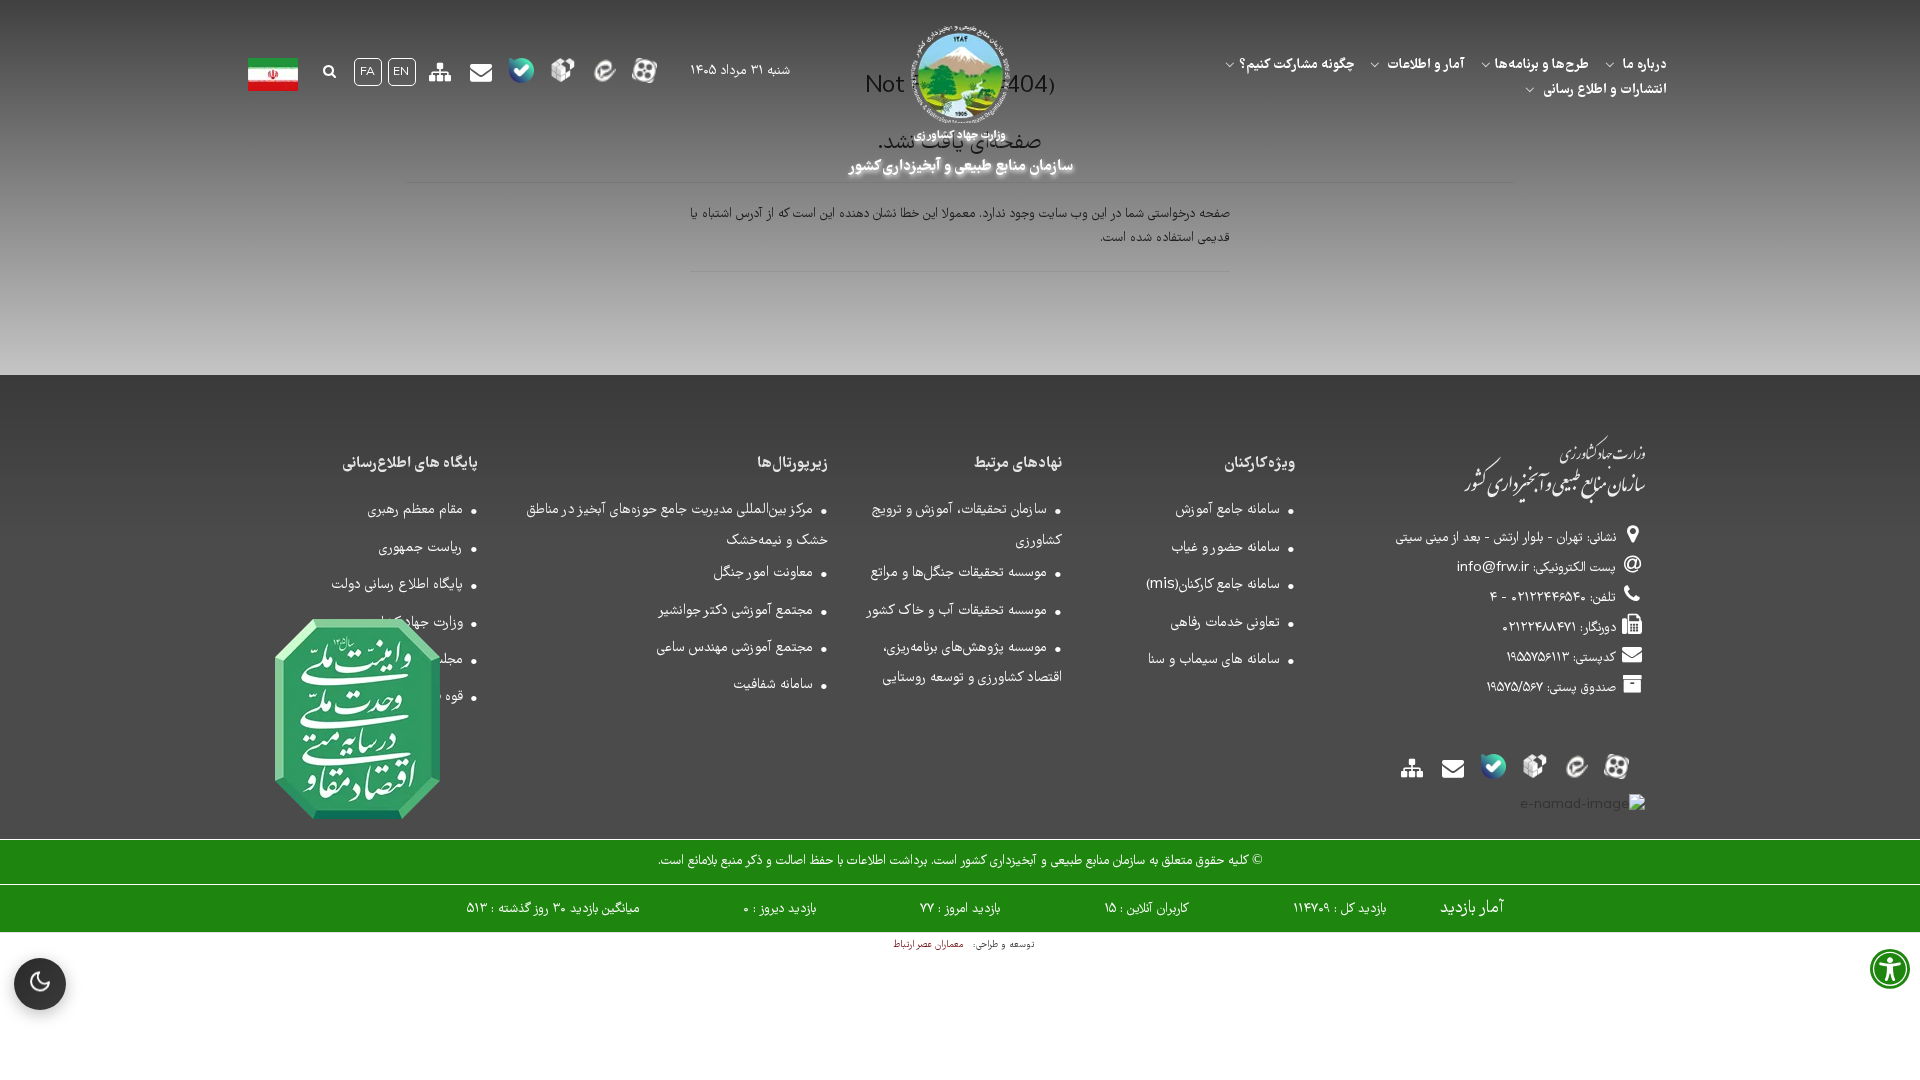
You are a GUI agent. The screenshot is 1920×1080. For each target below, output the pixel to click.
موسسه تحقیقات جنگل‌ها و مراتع (959, 573)
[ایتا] (603, 76)
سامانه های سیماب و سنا (1214, 660)
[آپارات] (644, 76)
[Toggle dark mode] (40, 984)
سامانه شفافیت (773, 685)
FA (367, 73)
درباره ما (1645, 65)
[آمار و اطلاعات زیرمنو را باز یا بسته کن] (1375, 65)
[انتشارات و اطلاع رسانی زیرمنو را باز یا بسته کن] (1530, 90)
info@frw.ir (1493, 568)
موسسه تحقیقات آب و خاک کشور (956, 611)
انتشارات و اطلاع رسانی (1605, 90)
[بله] (521, 76)
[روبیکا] (562, 76)
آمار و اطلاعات (1426, 65)
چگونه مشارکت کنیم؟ (1296, 65)
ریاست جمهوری (421, 548)
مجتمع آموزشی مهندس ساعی (735, 648)
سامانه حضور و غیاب (1225, 548)
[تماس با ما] (480, 79)
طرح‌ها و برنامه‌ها (1542, 65)
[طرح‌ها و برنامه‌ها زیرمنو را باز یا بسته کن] (1486, 65)
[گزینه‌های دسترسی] (1890, 976)
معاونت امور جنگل (763, 573)
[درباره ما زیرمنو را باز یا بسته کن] (1610, 65)
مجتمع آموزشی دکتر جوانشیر (735, 611)
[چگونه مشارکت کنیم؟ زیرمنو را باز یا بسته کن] (1230, 65)
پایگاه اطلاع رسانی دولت (397, 585)
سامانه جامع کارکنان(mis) (1213, 585)
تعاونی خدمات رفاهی (1225, 623)
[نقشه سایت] (439, 79)
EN (401, 73)
